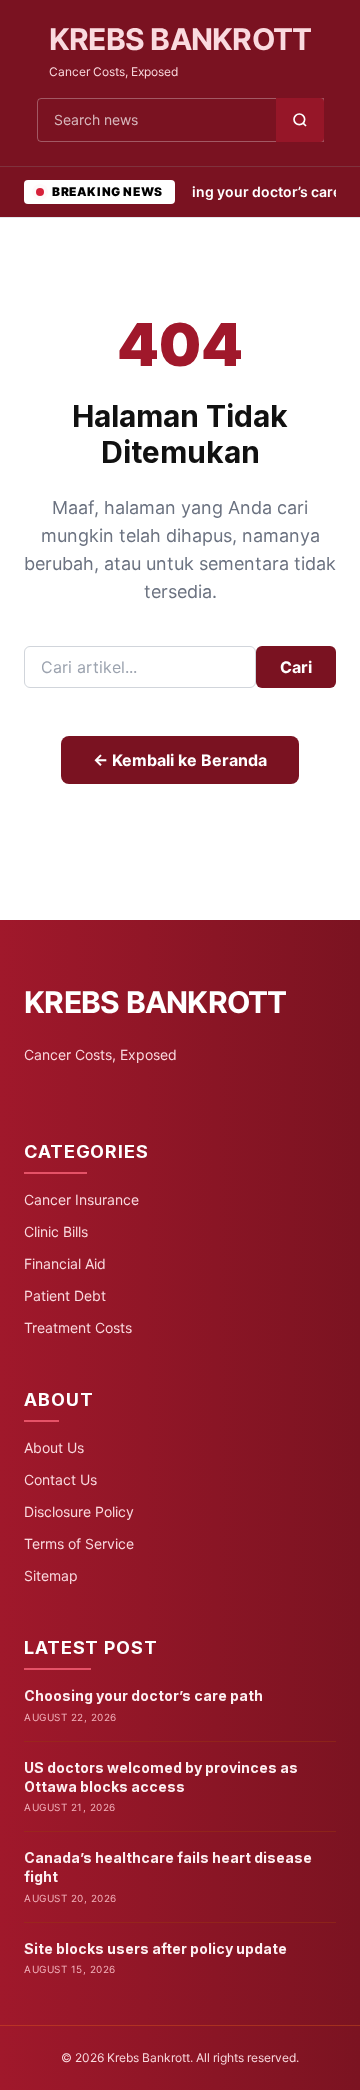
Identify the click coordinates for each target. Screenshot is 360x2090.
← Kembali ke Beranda (180, 760)
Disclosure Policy (79, 1511)
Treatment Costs (78, 1327)
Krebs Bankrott (180, 39)
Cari (296, 667)
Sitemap (51, 1575)
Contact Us (60, 1479)
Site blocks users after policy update (155, 1948)
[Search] (300, 120)
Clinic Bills (56, 1231)
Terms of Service (79, 1543)
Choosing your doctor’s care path (143, 1695)
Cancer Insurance (81, 1199)
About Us (54, 1447)
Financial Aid (65, 1263)
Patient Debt (65, 1295)
